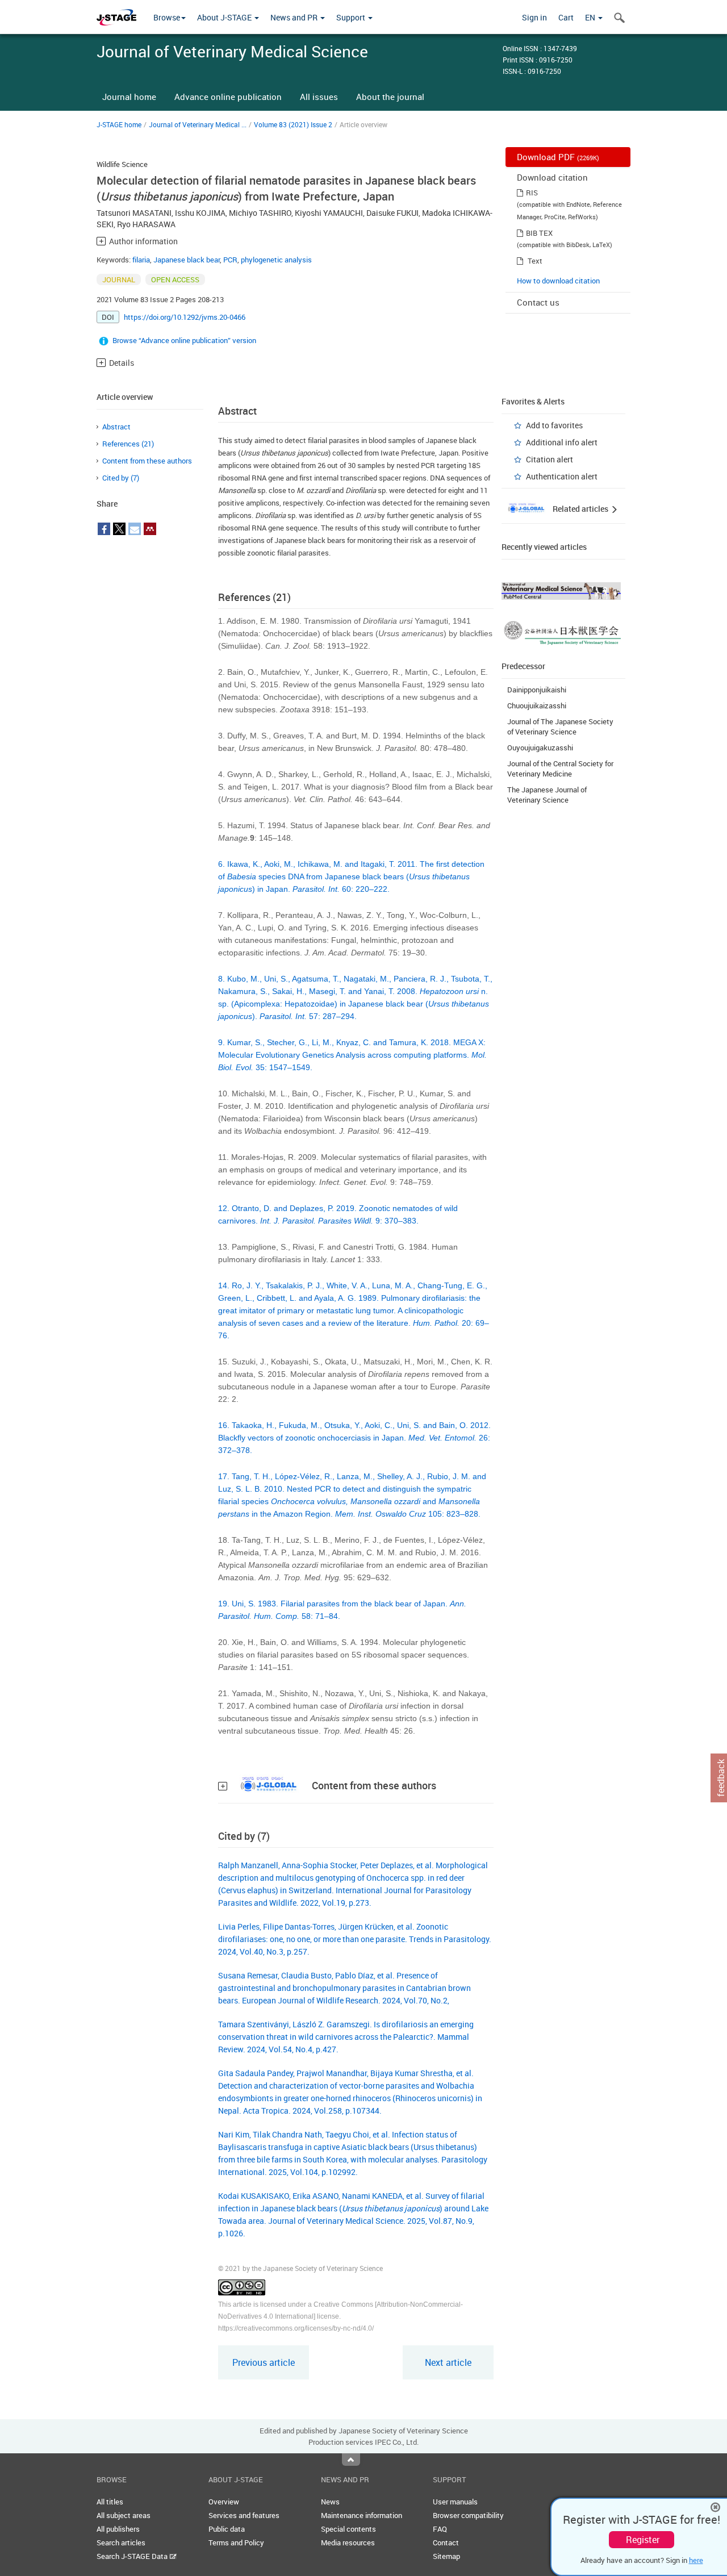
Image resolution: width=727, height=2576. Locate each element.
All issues (319, 97)
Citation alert (550, 459)
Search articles (121, 2542)
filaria (141, 260)
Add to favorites (554, 425)
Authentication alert (562, 476)
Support (352, 17)
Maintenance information (362, 2515)
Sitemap (446, 2556)
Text (535, 261)
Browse (167, 17)
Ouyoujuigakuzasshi (540, 748)
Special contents (348, 2529)
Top (351, 2460)
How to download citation (558, 281)
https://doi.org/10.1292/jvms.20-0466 (185, 317)
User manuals (455, 2502)
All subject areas (124, 2515)
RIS (532, 193)
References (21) (128, 444)
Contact (446, 2542)
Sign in (534, 17)
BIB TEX (539, 233)
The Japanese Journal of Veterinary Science (547, 795)
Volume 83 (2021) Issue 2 (293, 124)
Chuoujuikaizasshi (537, 705)
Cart (566, 17)
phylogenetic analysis (276, 260)
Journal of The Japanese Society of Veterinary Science (560, 727)
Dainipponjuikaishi (537, 690)
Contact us (538, 302)
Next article (448, 2362)
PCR (230, 260)
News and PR (295, 17)
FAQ (440, 2529)
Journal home (129, 97)
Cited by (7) (121, 478)
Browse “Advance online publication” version (184, 340)
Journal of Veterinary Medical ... (198, 124)
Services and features (244, 2515)
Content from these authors (147, 461)
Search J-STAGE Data (133, 2556)
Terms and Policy (236, 2542)
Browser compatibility (468, 2515)
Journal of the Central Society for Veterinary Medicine (560, 769)
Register (643, 2540)
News (330, 2502)
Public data (227, 2529)
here (696, 2560)
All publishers (118, 2529)
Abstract (116, 427)
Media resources (348, 2542)
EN (591, 17)
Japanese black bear (187, 260)
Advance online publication (228, 97)
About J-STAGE (225, 17)
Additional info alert (562, 442)
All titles (110, 2502)
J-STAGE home (119, 124)
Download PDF (558, 157)
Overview (224, 2502)
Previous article (264, 2362)
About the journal (390, 97)
